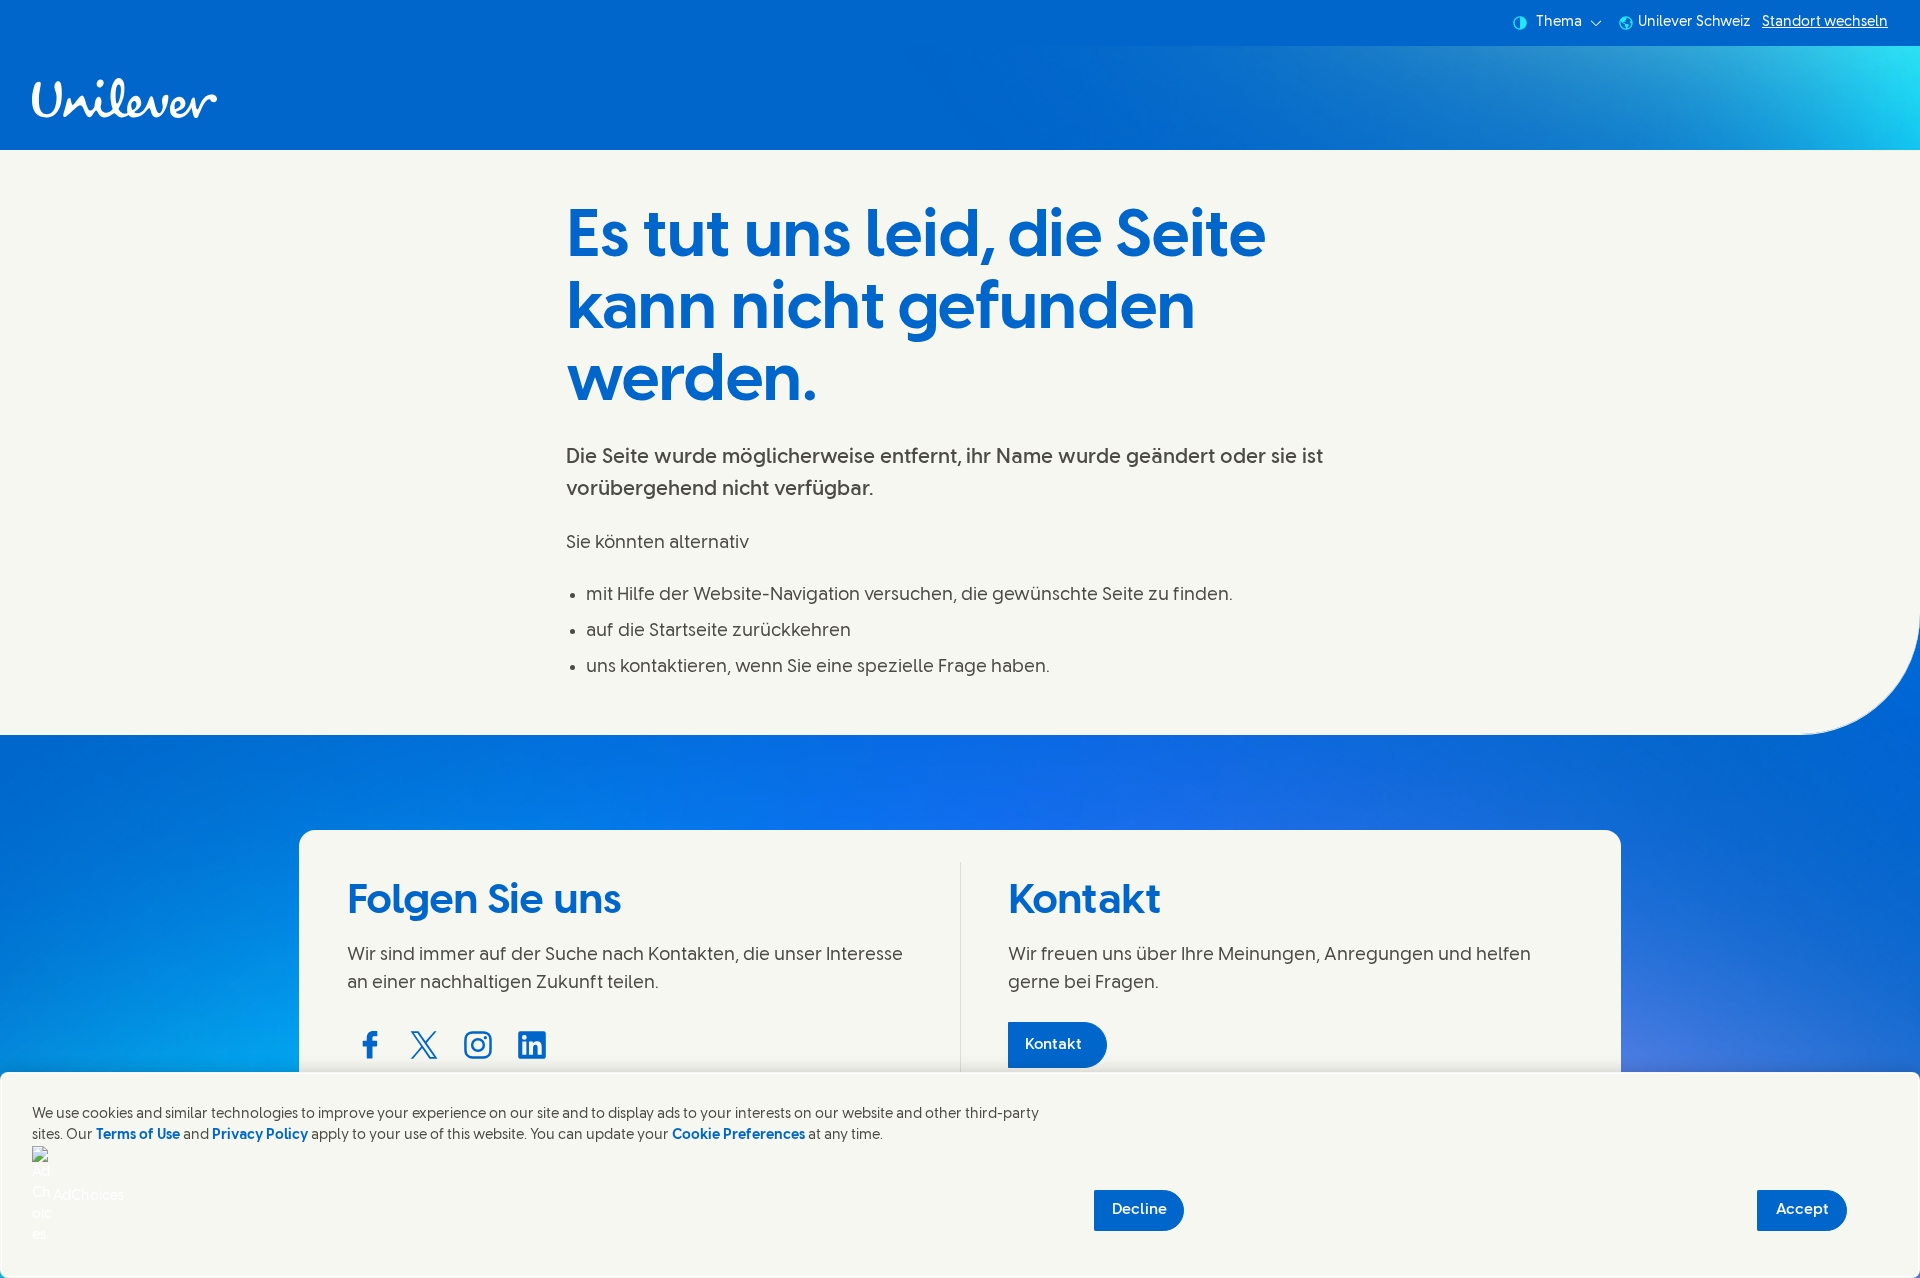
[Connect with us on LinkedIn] (532, 1045)
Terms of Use (138, 1135)
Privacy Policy (260, 1135)
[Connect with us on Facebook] (370, 1045)
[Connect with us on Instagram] (478, 1045)
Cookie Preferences (738, 1135)
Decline (1139, 1210)
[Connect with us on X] (424, 1045)
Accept (1802, 1210)
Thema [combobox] (1559, 22)
